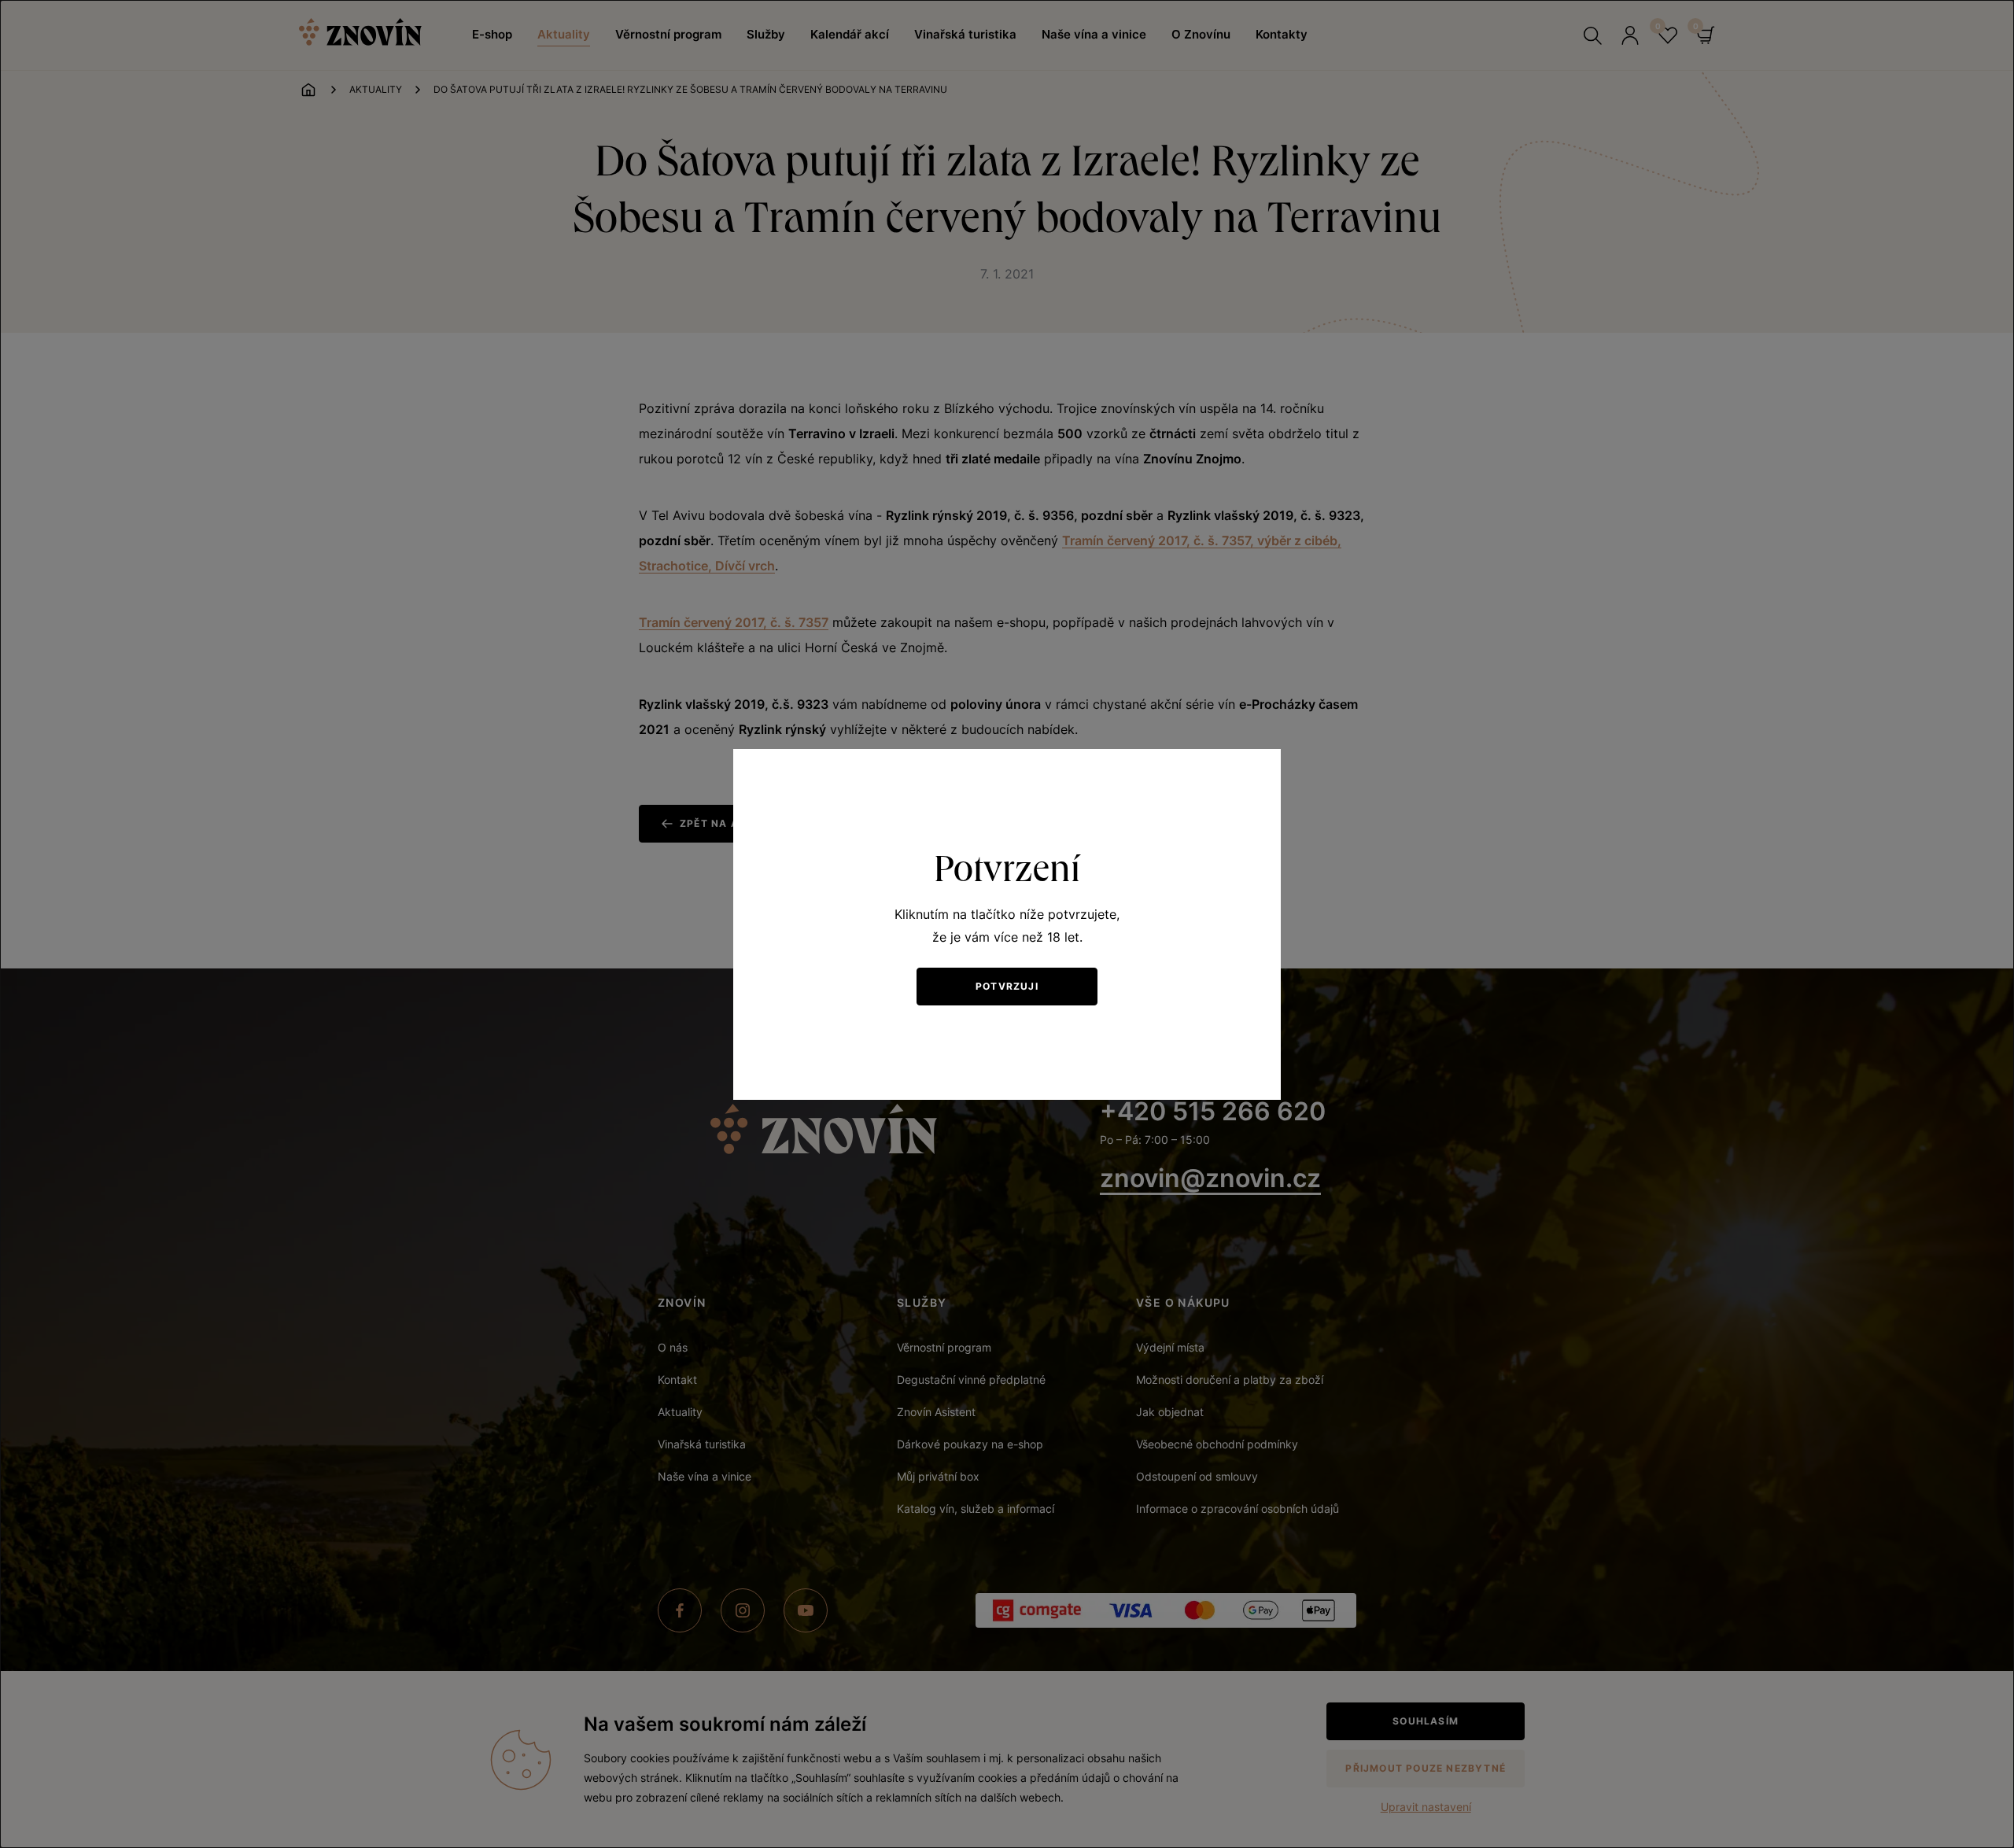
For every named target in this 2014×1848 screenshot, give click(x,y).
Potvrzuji (1007, 986)
